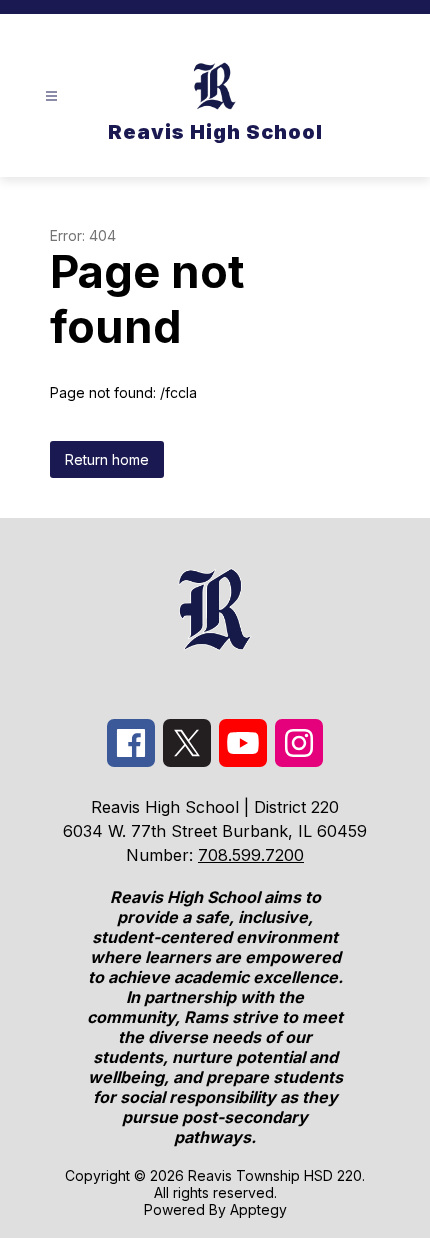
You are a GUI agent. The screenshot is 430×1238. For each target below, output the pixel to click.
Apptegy (258, 1209)
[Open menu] (51, 96)
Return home (107, 459)
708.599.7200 (251, 855)
